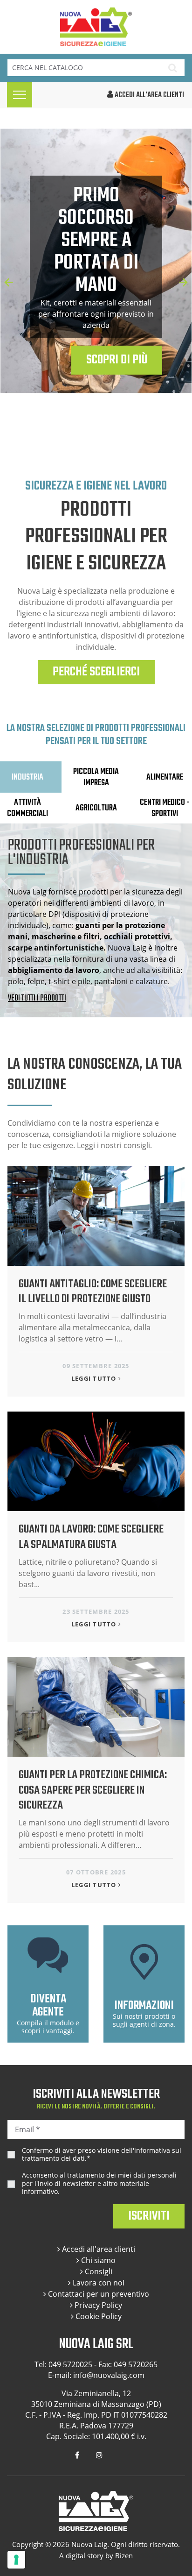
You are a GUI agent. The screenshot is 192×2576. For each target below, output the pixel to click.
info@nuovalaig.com (109, 2375)
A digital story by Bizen (96, 2555)
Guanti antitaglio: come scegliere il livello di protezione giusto (93, 1292)
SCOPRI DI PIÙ (117, 360)
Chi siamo (97, 2260)
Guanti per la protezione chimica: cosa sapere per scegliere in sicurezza (93, 1790)
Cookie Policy (98, 2316)
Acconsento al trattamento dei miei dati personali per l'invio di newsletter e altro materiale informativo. (99, 2183)
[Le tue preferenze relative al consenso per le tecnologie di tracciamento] (16, 2560)
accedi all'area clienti (149, 95)
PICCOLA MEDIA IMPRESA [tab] (96, 777)
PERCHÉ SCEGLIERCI (96, 672)
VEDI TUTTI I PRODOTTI (37, 999)
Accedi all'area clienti (98, 2249)
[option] (96, 271)
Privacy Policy (97, 2305)
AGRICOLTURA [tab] (96, 808)
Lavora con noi (98, 2283)
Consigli (98, 2271)
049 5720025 (70, 2364)
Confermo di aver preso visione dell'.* (102, 2154)
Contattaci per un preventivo (98, 2294)
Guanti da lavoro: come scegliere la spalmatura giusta (91, 1537)
